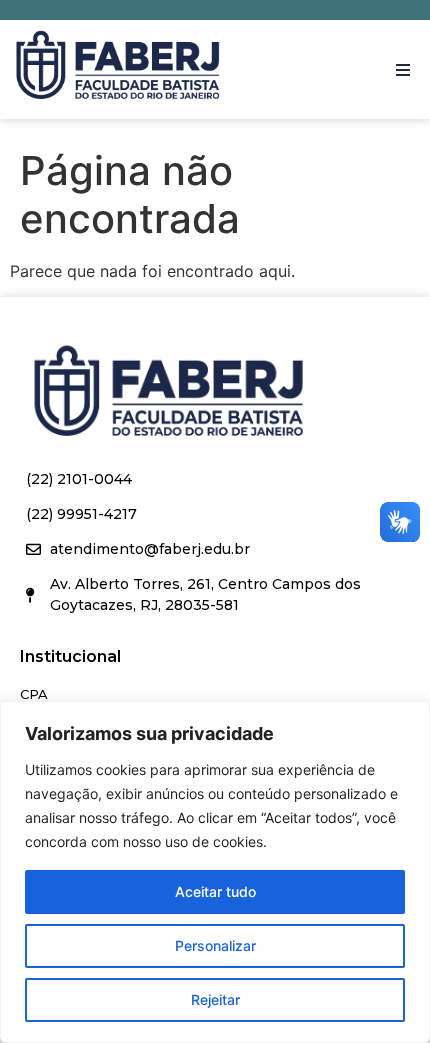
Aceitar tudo (215, 891)
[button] (402, 70)
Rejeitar (215, 999)
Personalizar (215, 945)
